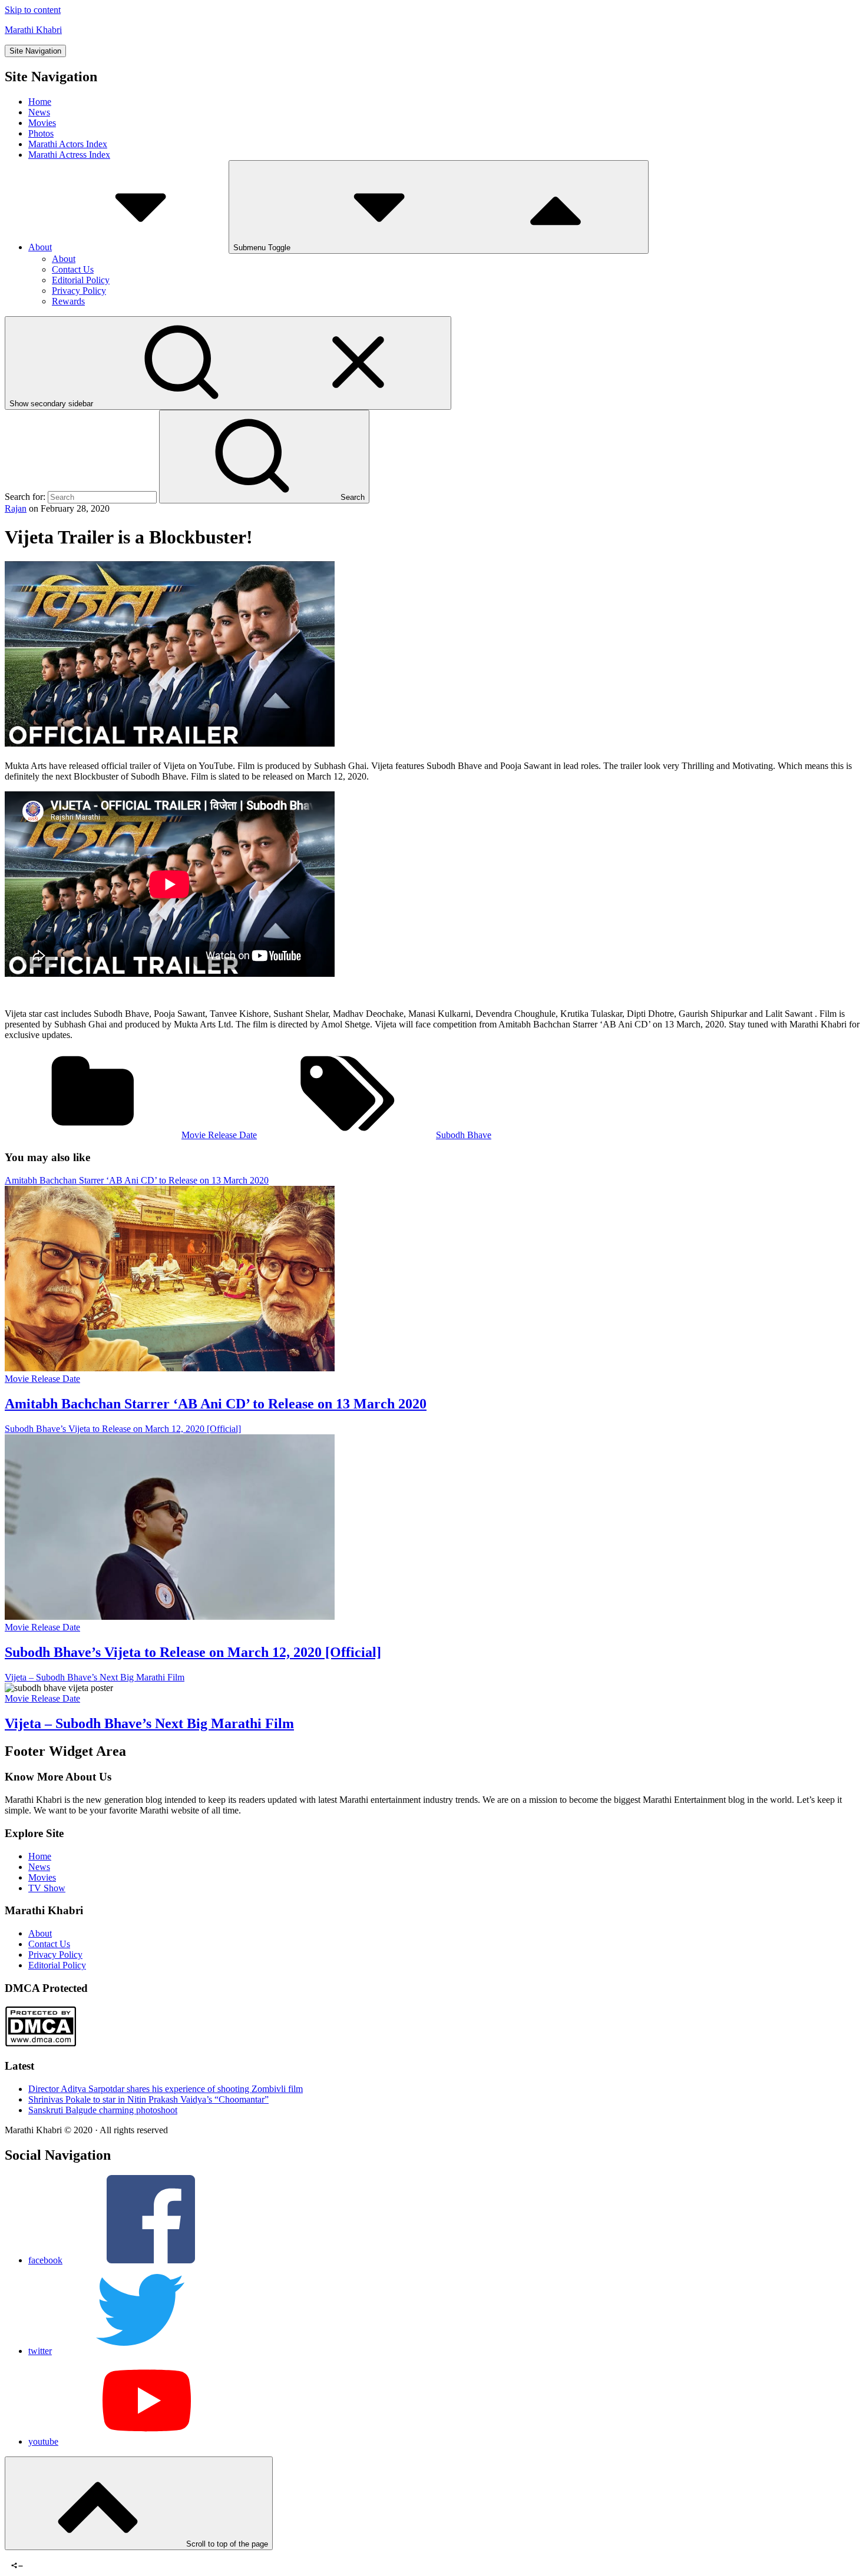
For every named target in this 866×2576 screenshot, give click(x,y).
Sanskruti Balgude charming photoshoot (103, 2110)
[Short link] (46, 2555)
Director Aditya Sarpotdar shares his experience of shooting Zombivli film (166, 2089)
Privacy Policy (79, 291)
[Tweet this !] (24, 2555)
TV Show (47, 1888)
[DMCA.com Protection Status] (40, 2043)
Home (40, 102)
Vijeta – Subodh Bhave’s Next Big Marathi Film (149, 1723)
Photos (41, 133)
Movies (42, 123)
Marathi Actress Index (69, 155)
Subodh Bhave (464, 1135)
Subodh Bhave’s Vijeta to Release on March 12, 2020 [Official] (193, 1652)
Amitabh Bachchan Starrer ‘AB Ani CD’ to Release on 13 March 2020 (216, 1404)
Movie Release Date (219, 1135)
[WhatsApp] (35, 2555)
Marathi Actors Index (68, 144)
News (39, 112)
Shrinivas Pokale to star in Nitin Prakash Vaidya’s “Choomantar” (148, 2099)
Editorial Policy (81, 280)
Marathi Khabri (33, 30)
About (40, 247)
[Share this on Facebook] (14, 2555)
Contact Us (73, 269)
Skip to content (33, 10)
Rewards (68, 301)
